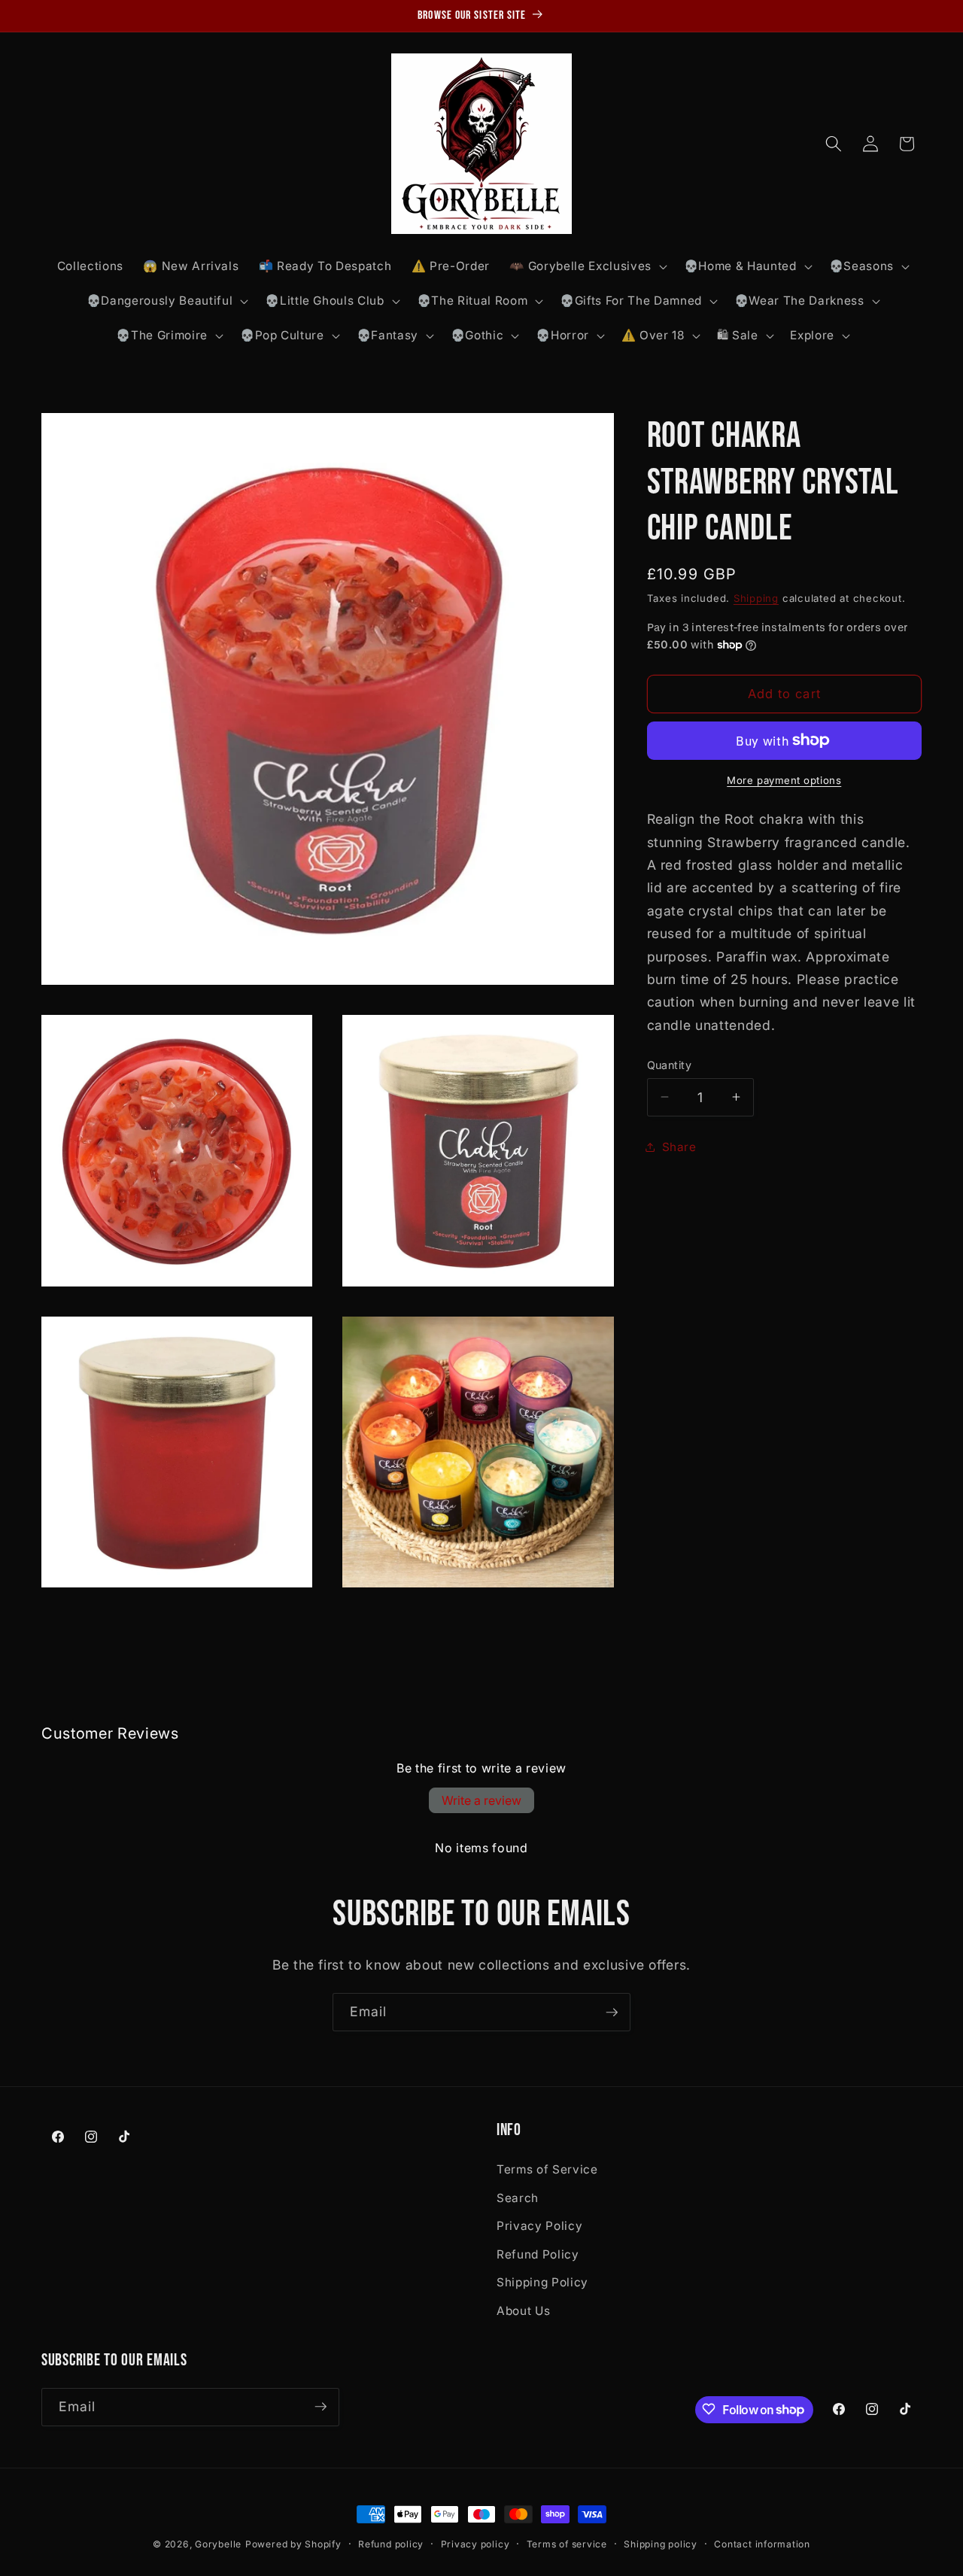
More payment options (784, 779)
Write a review (481, 1800)
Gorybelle (218, 2544)
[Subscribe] (612, 2012)
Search (518, 2197)
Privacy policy (475, 2544)
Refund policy (391, 2544)
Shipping (756, 597)
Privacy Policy (539, 2226)
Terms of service (567, 2544)
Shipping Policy (542, 2282)
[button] (586, 266)
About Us (523, 2310)
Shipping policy (661, 2544)
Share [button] (679, 1146)
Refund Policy (538, 2254)
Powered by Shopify (293, 2544)
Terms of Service (547, 2169)
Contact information (762, 2544)
